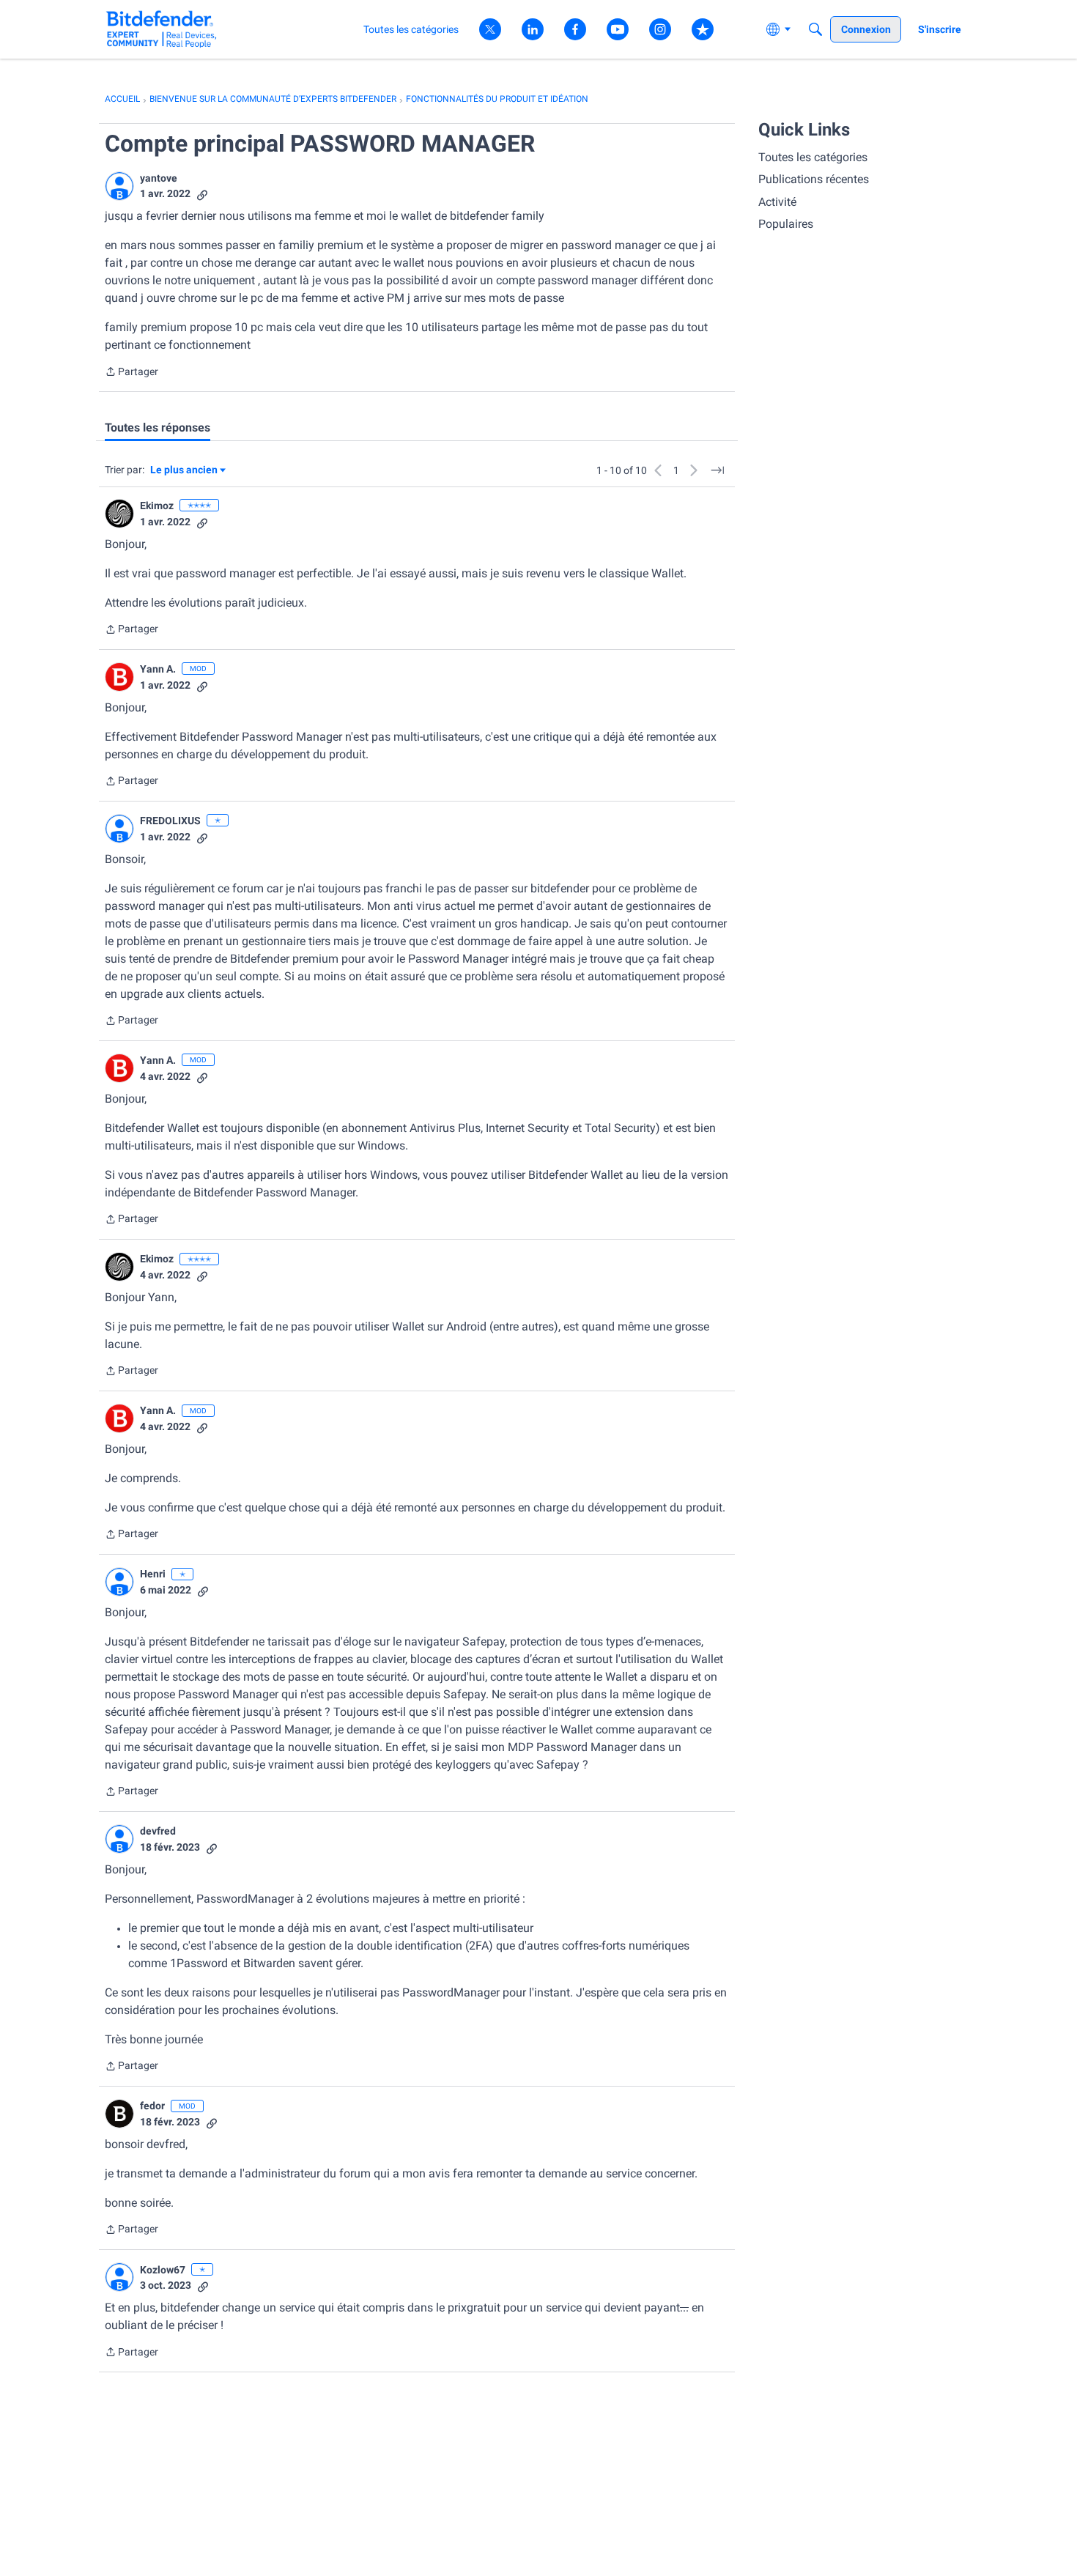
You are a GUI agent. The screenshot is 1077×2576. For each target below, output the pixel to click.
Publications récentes (814, 179)
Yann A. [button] (158, 669)
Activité (777, 202)
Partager (132, 373)
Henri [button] (153, 1574)
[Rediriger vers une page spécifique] (717, 470)
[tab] (158, 428)
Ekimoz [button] (157, 506)
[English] (162, 29)
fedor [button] (152, 2106)
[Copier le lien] (202, 194)
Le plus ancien (184, 471)
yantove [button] (159, 178)
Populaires (786, 224)
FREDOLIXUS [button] (170, 821)
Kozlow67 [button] (163, 2270)
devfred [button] (158, 1831)
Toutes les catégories (813, 157)
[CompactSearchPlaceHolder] (815, 29)
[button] (119, 186)
